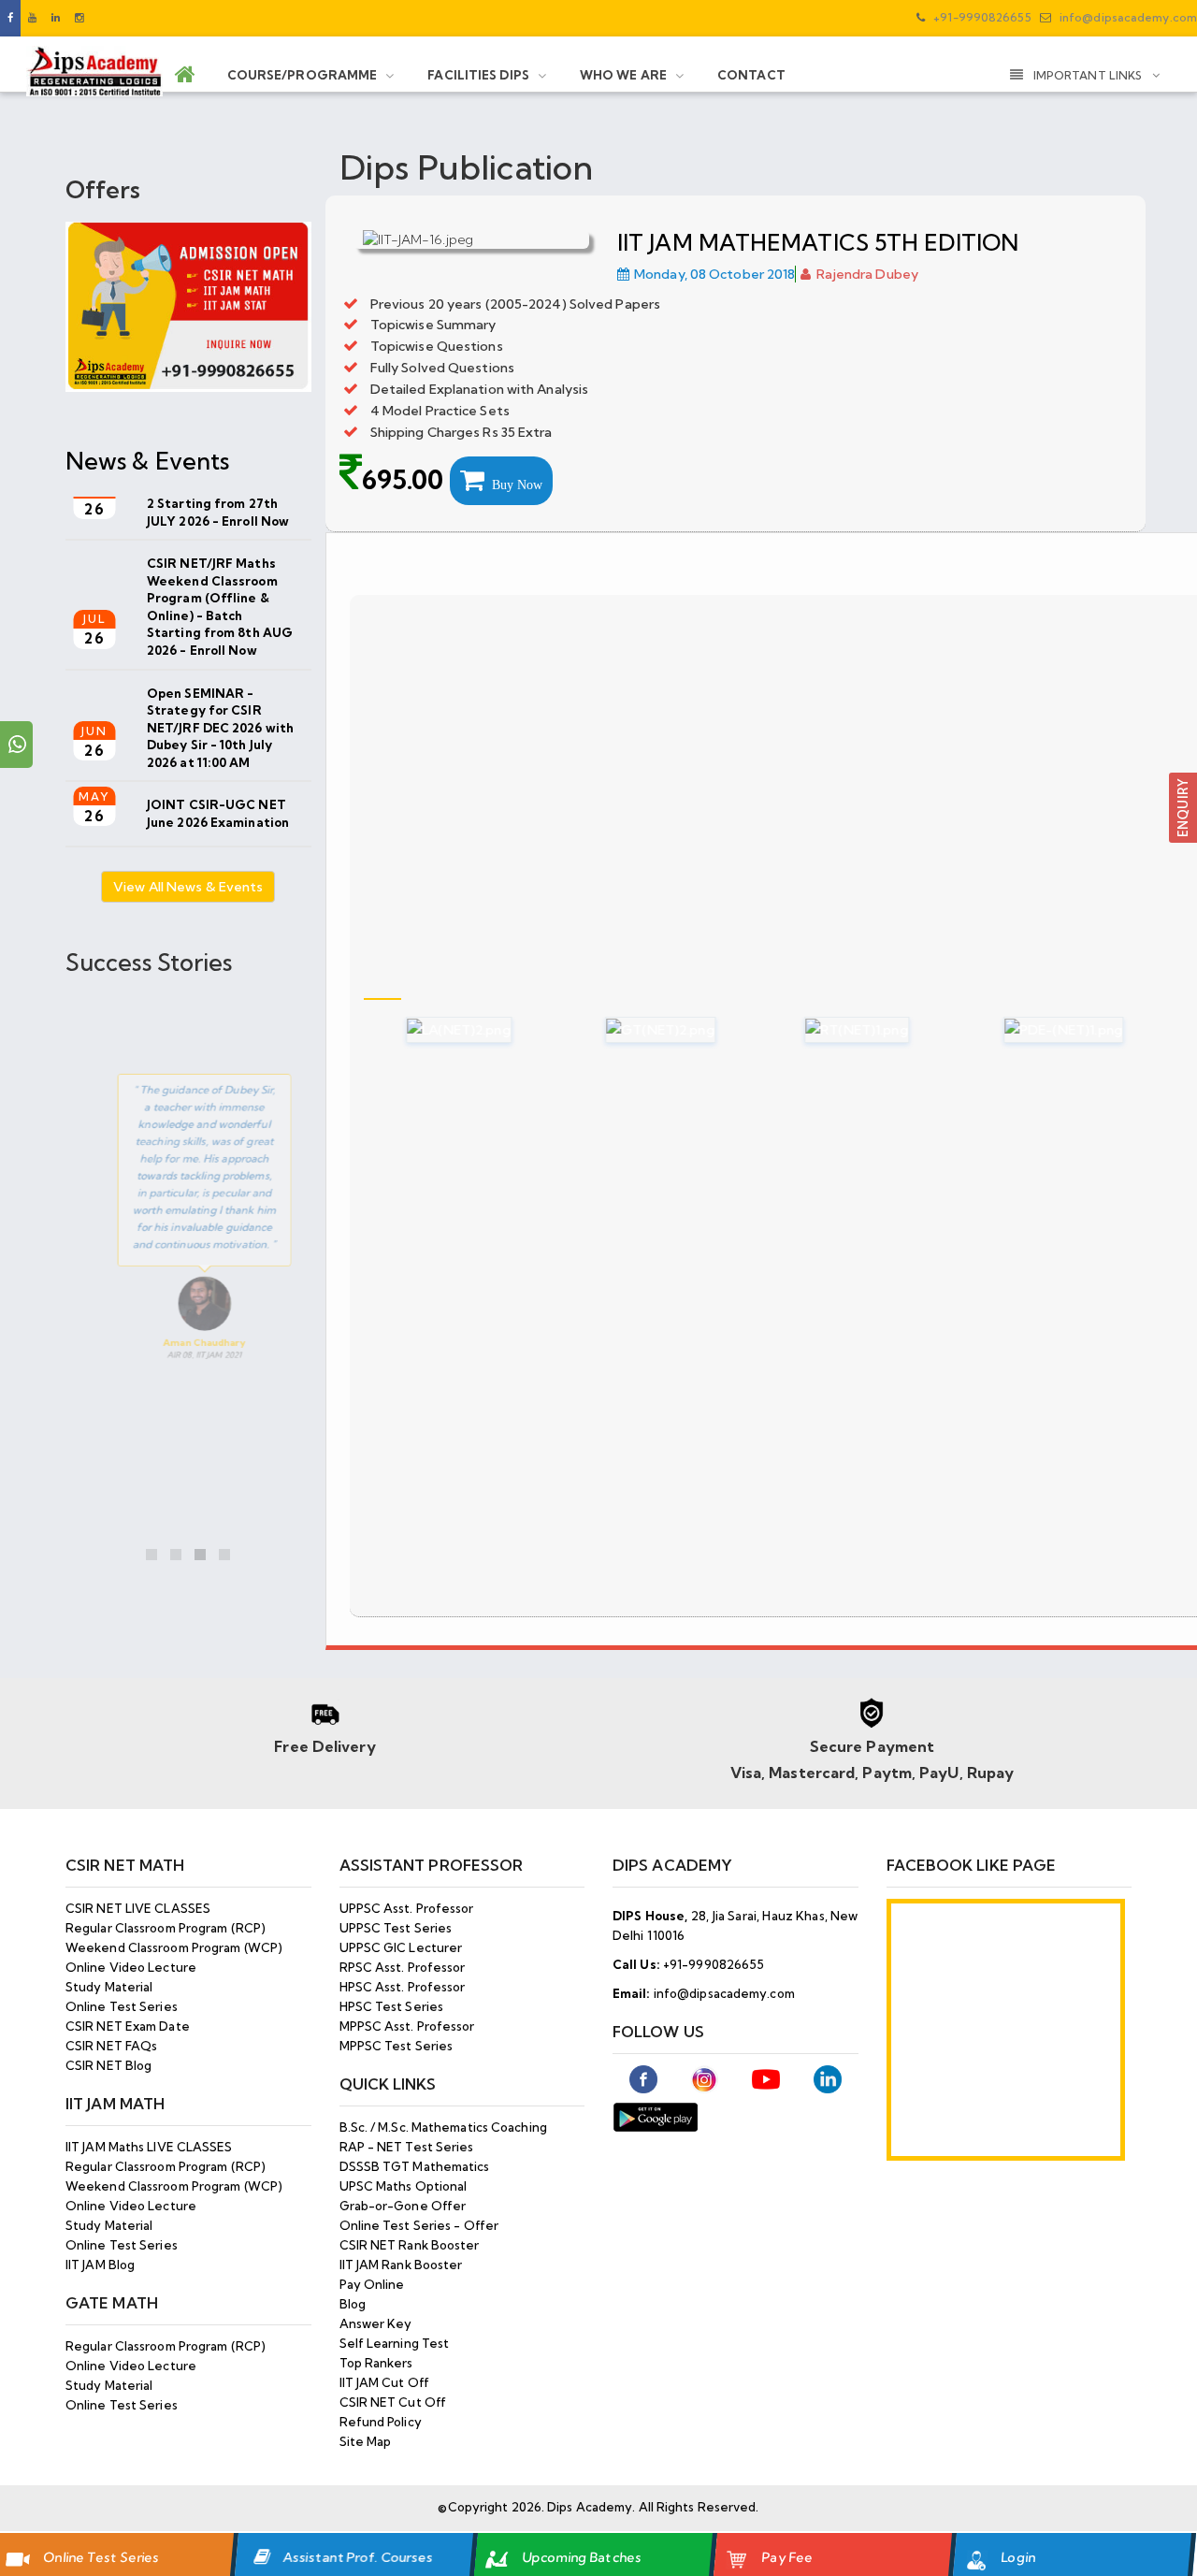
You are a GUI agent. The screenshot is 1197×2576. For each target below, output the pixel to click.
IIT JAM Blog (100, 2265)
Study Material (109, 1987)
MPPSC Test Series (397, 2046)
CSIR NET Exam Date (128, 2026)
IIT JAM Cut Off (385, 2382)
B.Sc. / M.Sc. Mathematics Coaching (443, 2127)
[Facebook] (10, 18)
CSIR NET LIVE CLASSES (138, 1908)
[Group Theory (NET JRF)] (632, 1030)
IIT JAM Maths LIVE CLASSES (149, 2147)
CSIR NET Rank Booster (410, 2245)
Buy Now (513, 485)
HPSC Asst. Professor (403, 1987)
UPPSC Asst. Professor (407, 1908)
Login (1018, 2557)
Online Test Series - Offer (419, 2225)
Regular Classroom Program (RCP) (166, 1928)
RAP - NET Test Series (407, 2147)
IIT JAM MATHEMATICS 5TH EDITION (818, 242)
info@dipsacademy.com (1127, 17)
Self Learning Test (395, 2343)
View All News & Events (188, 887)
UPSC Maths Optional (404, 2186)
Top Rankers (376, 2363)
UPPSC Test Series (396, 1928)
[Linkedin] (56, 18)
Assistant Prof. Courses (358, 2557)
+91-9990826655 (981, 17)
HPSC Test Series (392, 2006)
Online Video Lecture (131, 1967)
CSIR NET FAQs (111, 2046)
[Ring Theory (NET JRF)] (829, 1030)
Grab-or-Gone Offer (403, 2206)
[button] (1183, 806)
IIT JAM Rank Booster (401, 2265)
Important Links (1089, 75)
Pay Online (372, 2284)
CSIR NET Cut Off (393, 2402)
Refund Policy (381, 2422)
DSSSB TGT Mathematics (415, 2166)
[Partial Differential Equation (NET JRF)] (1035, 1030)
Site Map (366, 2441)
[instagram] (79, 18)
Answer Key (376, 2323)
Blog (353, 2304)
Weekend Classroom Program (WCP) (174, 1947)
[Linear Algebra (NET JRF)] (431, 1030)
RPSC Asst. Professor (403, 1967)
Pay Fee (787, 2557)
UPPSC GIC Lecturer (401, 1947)
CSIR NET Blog (108, 2065)
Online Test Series (101, 2557)
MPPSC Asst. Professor (407, 2026)
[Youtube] (32, 18)
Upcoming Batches (582, 2557)
